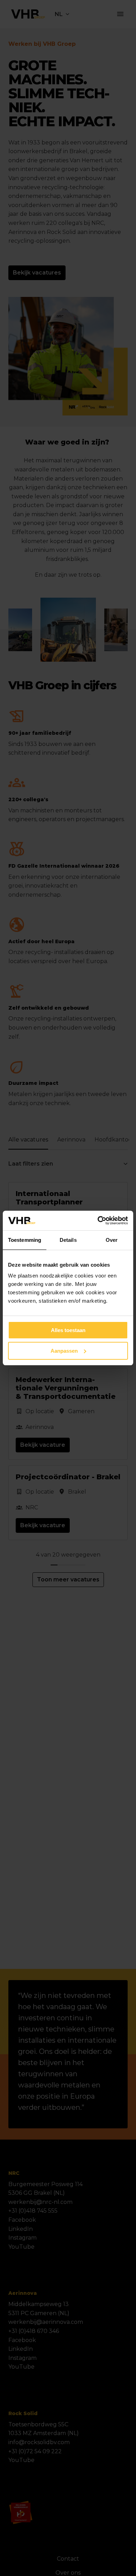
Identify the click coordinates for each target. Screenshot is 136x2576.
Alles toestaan (68, 1330)
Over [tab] (112, 1240)
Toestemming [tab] (25, 1240)
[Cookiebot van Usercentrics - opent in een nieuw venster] (98, 1221)
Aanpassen (64, 1351)
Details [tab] (68, 1240)
